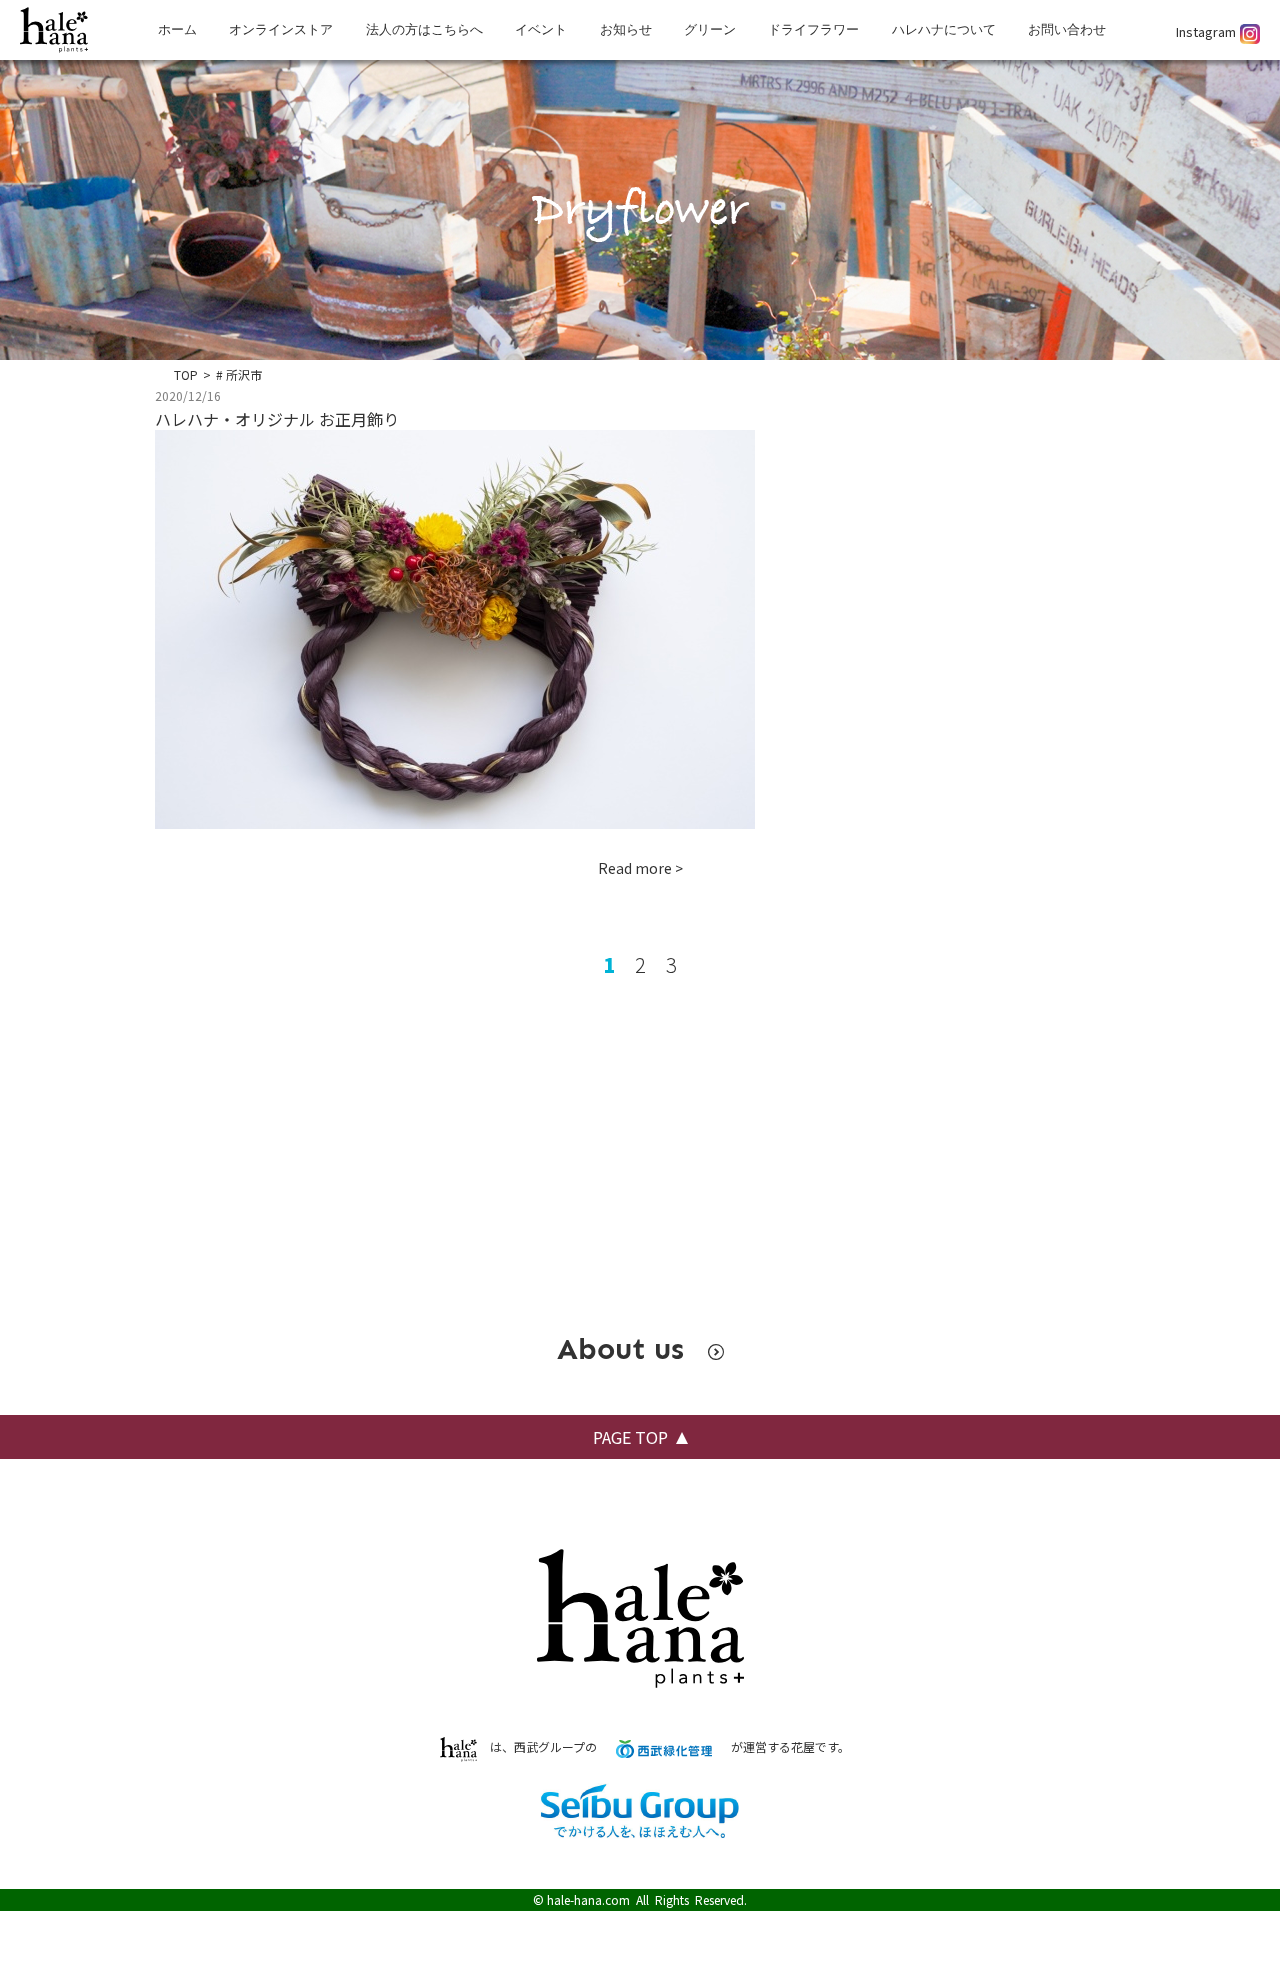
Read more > (640, 868)
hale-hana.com (588, 1899)
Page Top (630, 1437)
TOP (186, 374)
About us (625, 1349)
